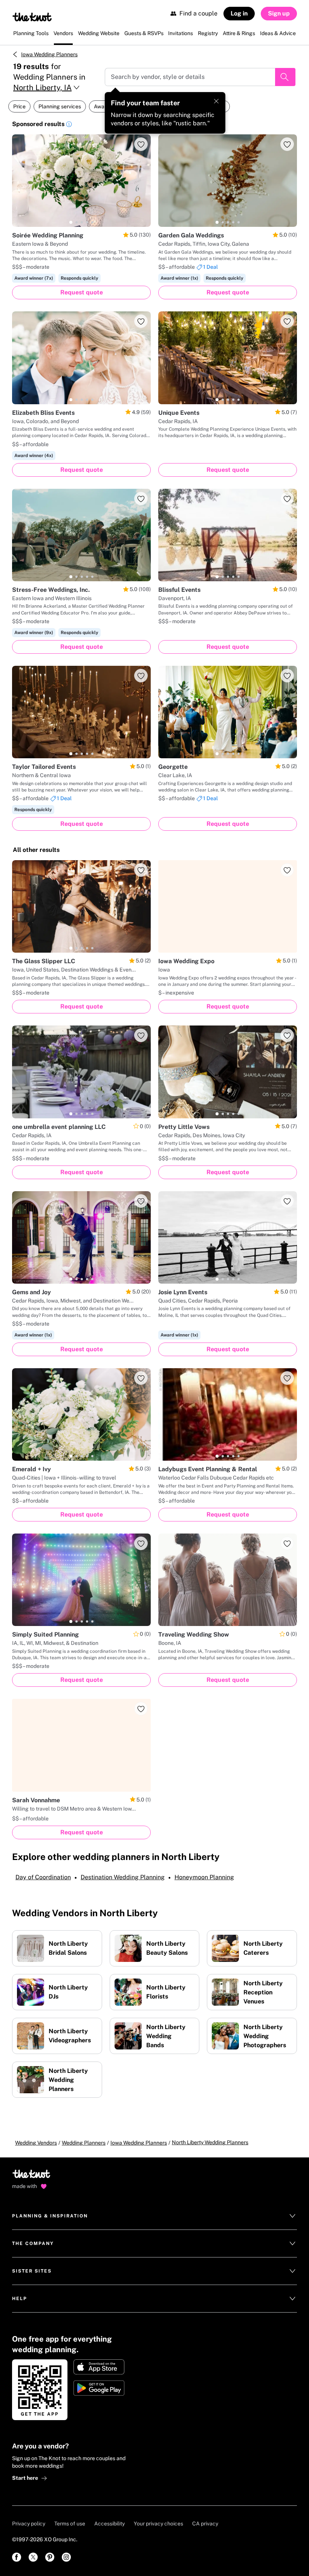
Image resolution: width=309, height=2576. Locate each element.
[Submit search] (285, 77)
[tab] (71, 222)
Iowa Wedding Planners (49, 54)
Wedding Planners (84, 2143)
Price (19, 106)
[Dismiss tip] (216, 101)
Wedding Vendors (36, 2143)
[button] (69, 125)
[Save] (141, 144)
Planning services (60, 106)
